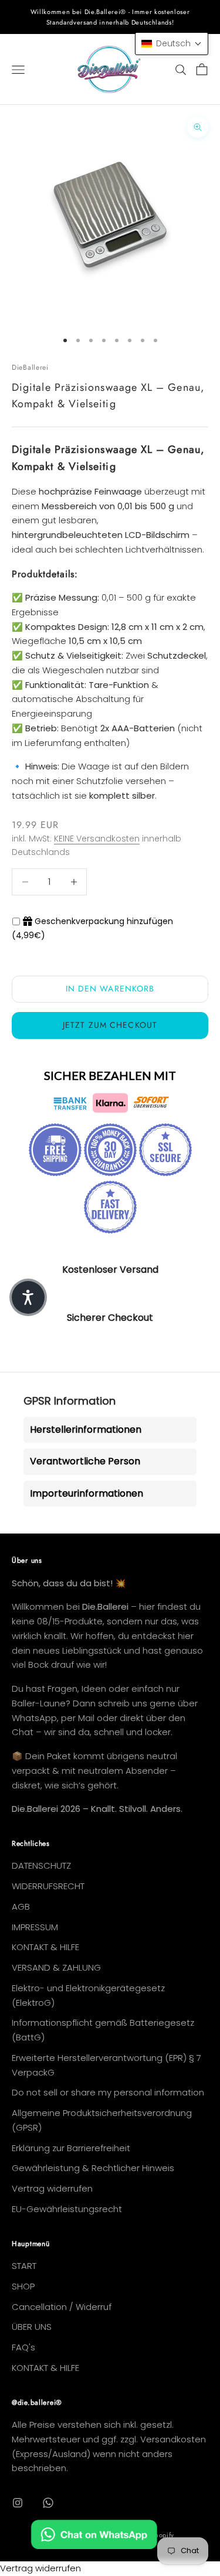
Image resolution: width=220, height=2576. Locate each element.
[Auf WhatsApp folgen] (48, 2503)
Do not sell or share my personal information (108, 2092)
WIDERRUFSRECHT (48, 1886)
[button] (172, 44)
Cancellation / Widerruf (62, 2307)
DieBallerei (30, 367)
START (24, 2266)
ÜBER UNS (32, 2327)
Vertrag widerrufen (52, 2188)
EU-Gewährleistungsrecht (67, 2209)
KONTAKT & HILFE (45, 1947)
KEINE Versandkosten (97, 839)
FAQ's (23, 2347)
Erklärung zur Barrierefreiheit (71, 2148)
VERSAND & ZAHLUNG (56, 1967)
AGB (21, 1907)
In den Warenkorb (110, 989)
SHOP (23, 2286)
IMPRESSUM (35, 1927)
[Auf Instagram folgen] (18, 2503)
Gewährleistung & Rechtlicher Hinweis (93, 2168)
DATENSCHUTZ (41, 1865)
